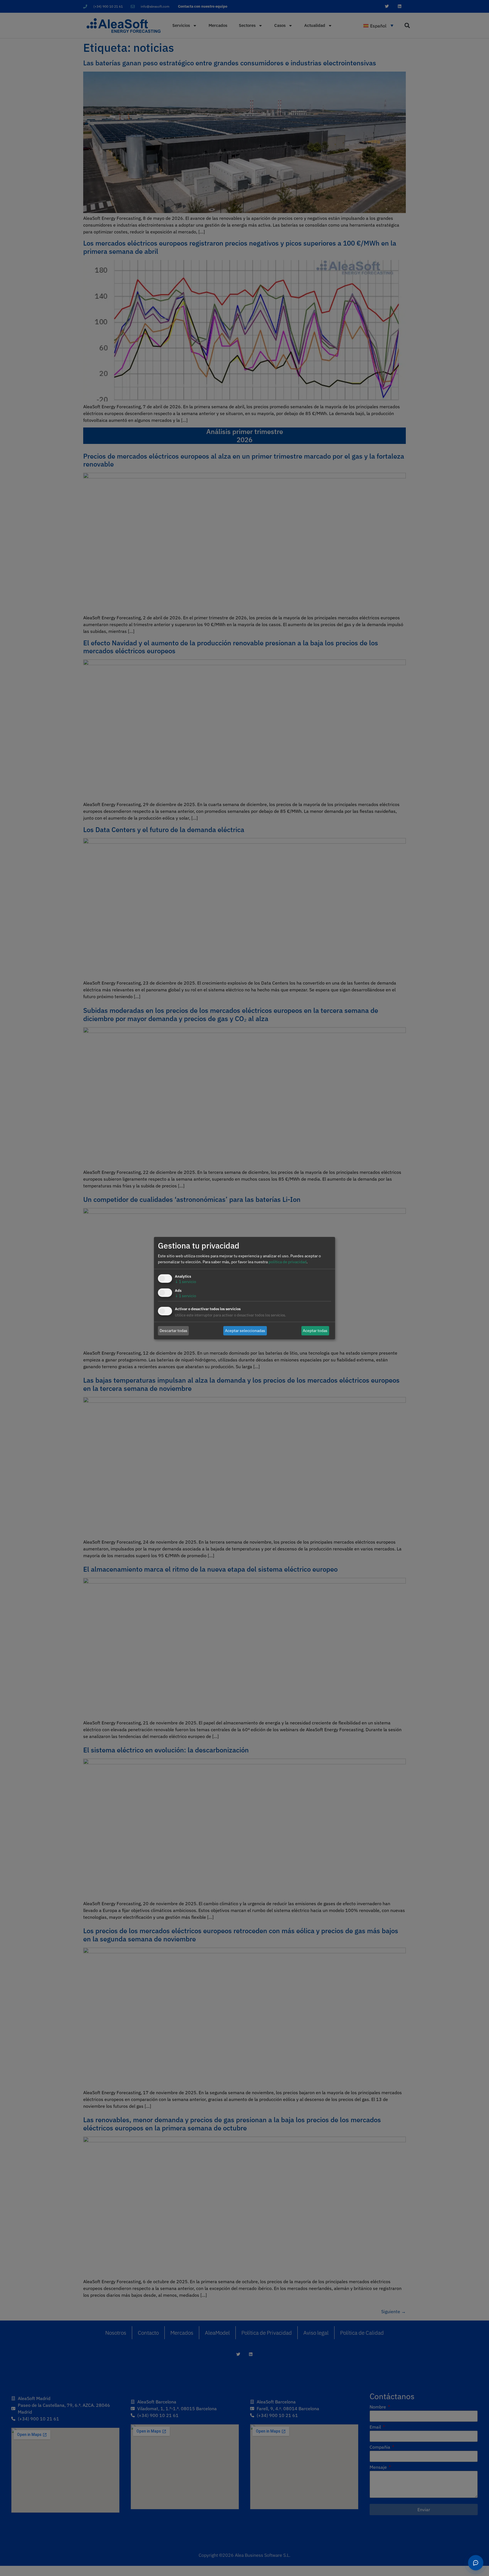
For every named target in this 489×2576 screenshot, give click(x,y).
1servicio (185, 1282)
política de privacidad (288, 1262)
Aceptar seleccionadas (245, 1331)
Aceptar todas (315, 1331)
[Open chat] (476, 2563)
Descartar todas (173, 1331)
